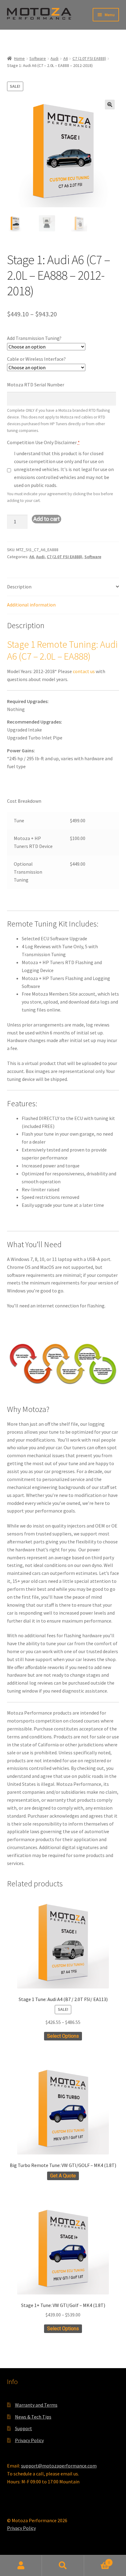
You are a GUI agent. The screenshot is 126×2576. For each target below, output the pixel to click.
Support (24, 2428)
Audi (54, 58)
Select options (63, 2036)
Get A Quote (63, 2176)
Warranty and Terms (36, 2405)
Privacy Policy (29, 2440)
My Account (21, 2566)
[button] (110, 105)
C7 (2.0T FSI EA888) (89, 58)
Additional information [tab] (31, 605)
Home (19, 58)
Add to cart (46, 519)
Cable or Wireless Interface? (36, 359)
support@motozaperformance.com (59, 2466)
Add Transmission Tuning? (34, 338)
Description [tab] (19, 587)
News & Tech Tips (33, 2417)
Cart (97, 2560)
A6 (66, 58)
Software (38, 58)
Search (63, 2566)
